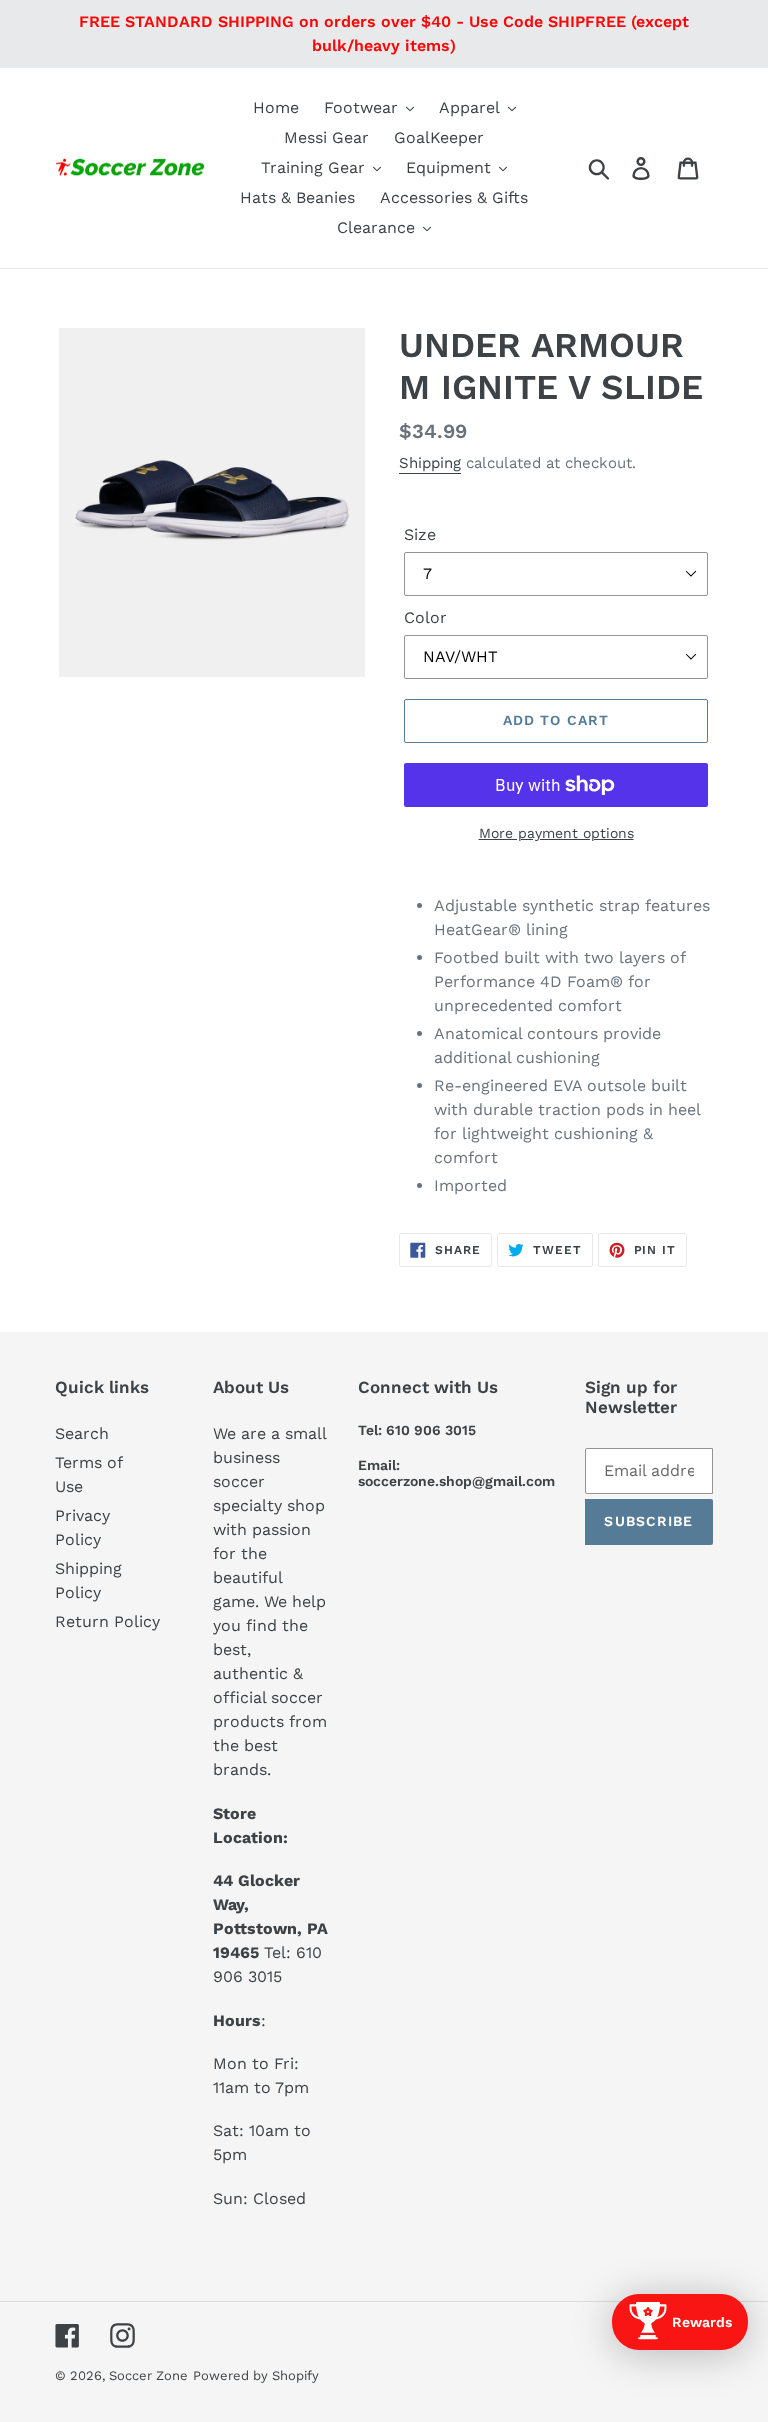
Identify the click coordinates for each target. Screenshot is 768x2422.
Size (420, 534)
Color (425, 617)
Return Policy (107, 1621)
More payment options (556, 833)
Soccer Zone (148, 2375)
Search (82, 1433)
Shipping (430, 463)
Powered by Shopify (256, 2375)
